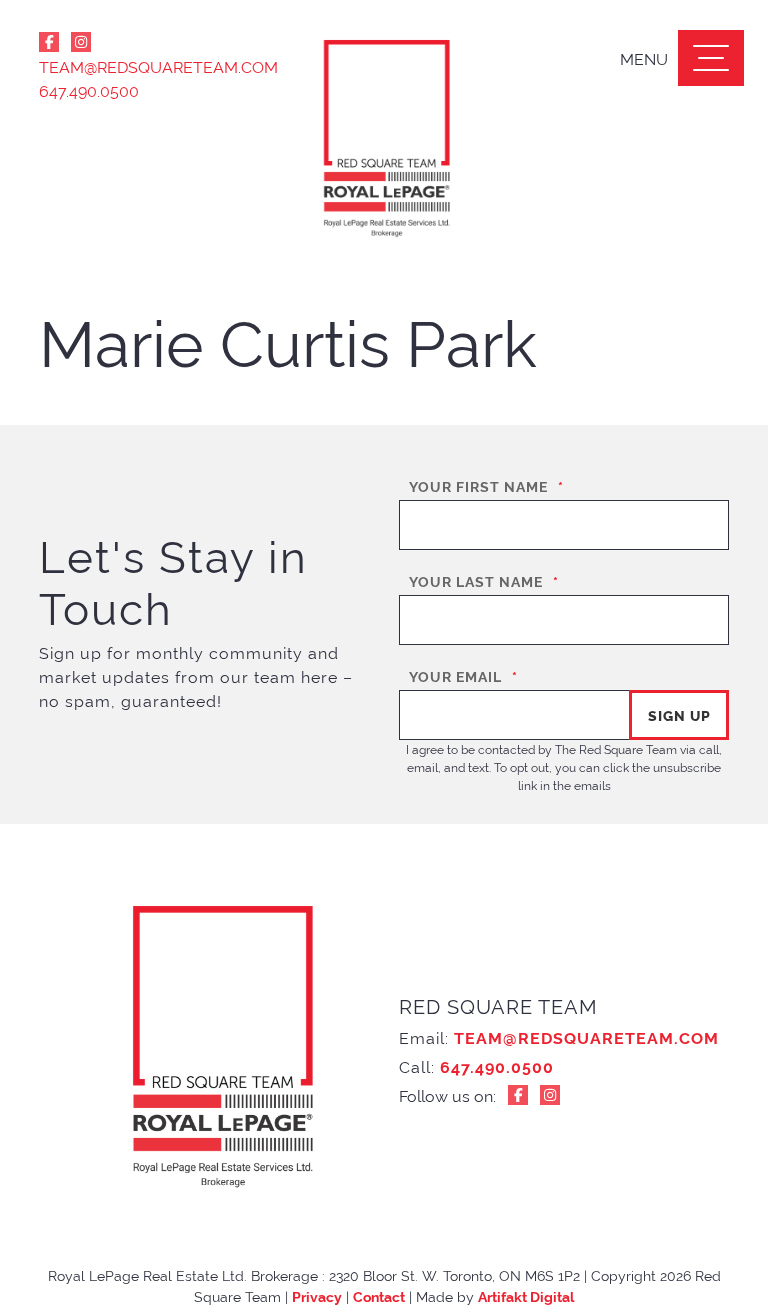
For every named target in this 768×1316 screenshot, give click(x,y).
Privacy (317, 1295)
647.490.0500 (89, 90)
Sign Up (679, 714)
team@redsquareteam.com (144, 66)
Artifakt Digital (526, 1295)
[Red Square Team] (384, 140)
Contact (379, 1295)
